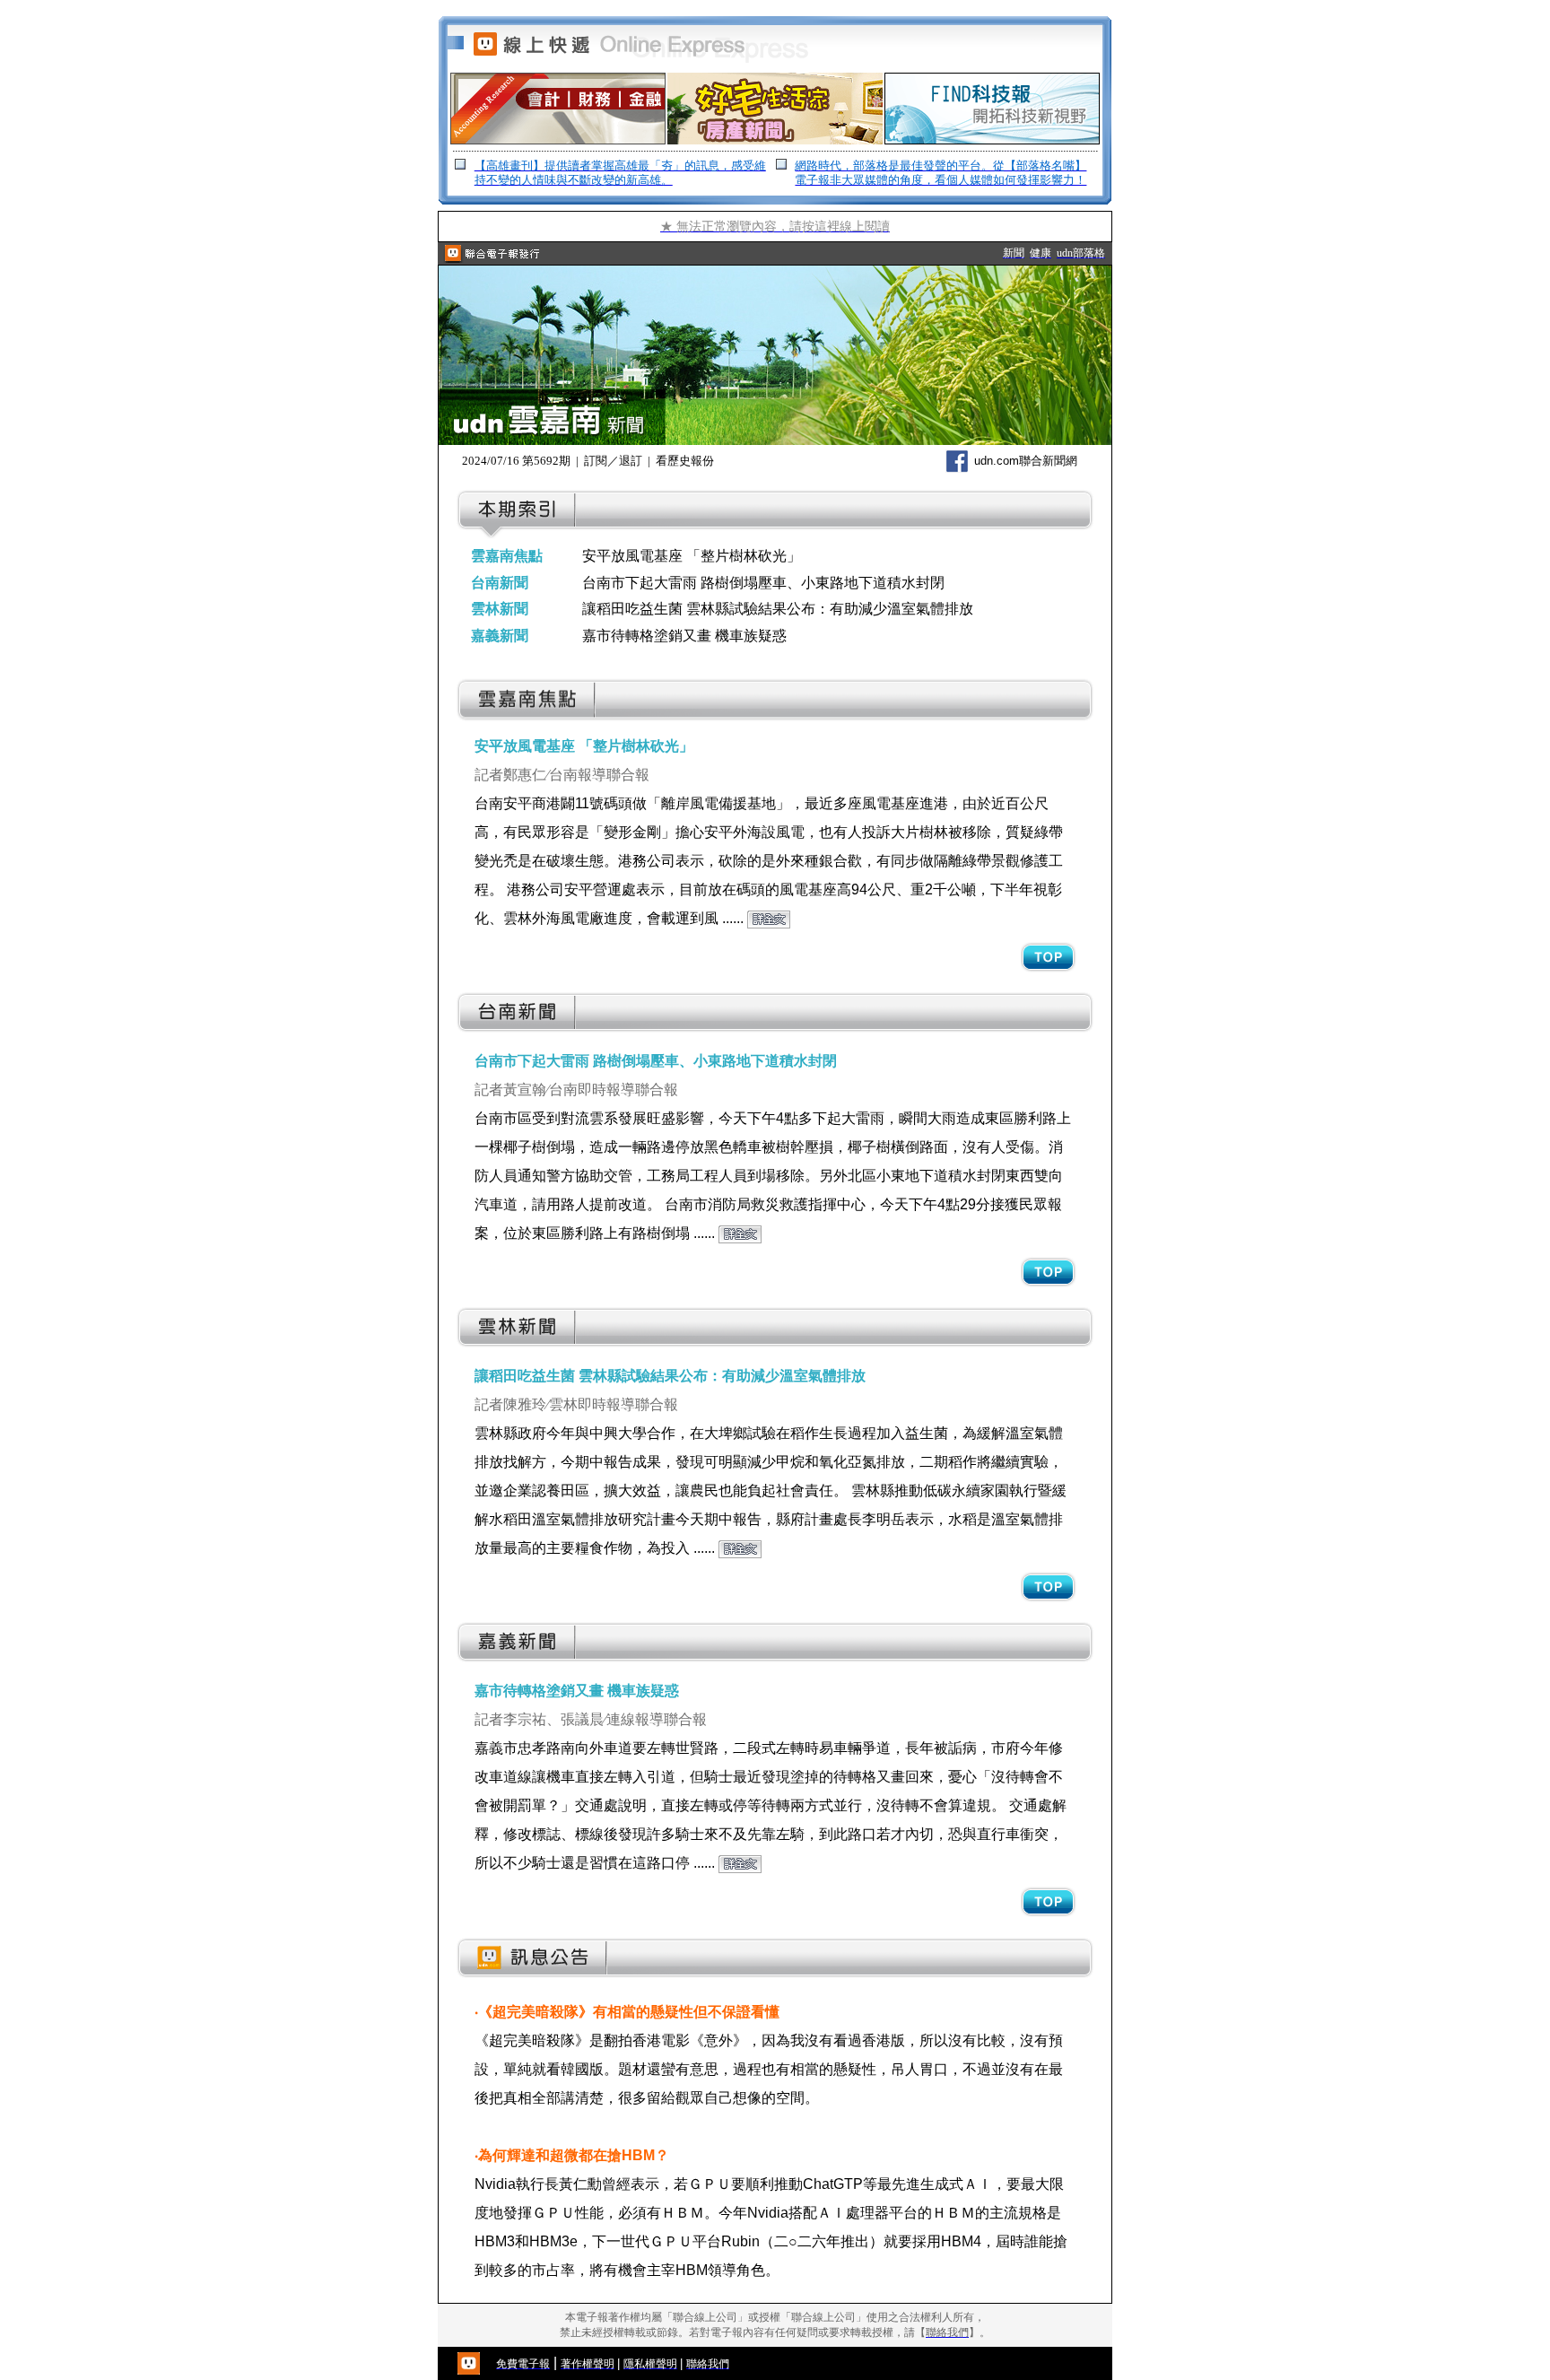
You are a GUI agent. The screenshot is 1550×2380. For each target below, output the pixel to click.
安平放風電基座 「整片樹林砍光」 (692, 556)
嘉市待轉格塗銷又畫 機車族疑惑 (684, 636)
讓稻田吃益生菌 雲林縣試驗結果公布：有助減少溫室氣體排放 (778, 609)
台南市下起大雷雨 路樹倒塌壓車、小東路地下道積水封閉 (763, 583)
